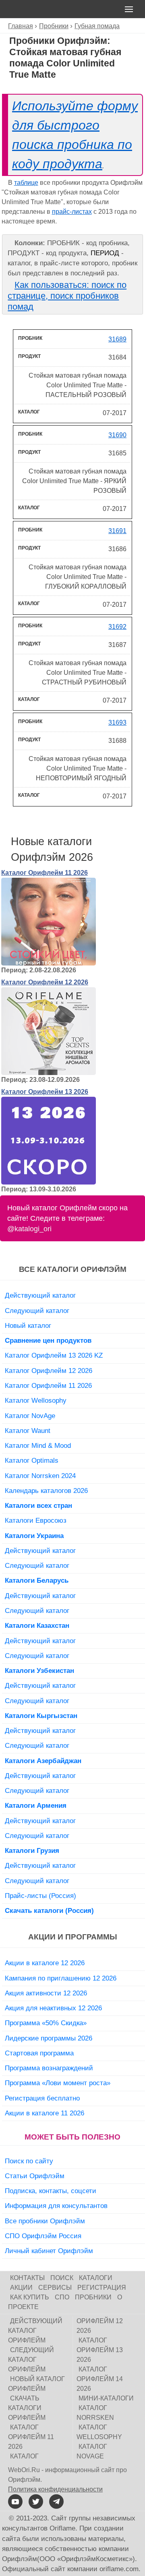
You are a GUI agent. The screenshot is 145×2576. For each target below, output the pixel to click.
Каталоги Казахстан (37, 1625)
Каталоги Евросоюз (36, 1520)
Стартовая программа (39, 2053)
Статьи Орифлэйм (35, 2176)
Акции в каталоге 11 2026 (45, 2113)
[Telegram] (56, 2502)
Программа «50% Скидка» (46, 2023)
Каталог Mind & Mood (38, 1445)
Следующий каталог (37, 1311)
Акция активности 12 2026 (46, 1993)
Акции (21, 2288)
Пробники (93, 2297)
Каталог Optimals (32, 1460)
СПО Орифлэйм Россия (43, 2236)
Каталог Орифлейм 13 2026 (45, 1092)
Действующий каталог (40, 1295)
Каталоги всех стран (38, 1505)
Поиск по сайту (29, 2161)
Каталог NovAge (30, 1416)
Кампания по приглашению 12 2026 (61, 1978)
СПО (62, 2297)
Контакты (27, 2278)
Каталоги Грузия (32, 1850)
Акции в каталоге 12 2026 (45, 1963)
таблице (26, 183)
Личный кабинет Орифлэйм (49, 2251)
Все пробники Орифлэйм (45, 2221)
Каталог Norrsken (95, 2413)
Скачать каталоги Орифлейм (27, 2408)
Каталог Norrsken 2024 (40, 1476)
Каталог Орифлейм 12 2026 (45, 982)
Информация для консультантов (56, 2206)
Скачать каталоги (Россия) (49, 1910)
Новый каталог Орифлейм (36, 2384)
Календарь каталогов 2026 (46, 1491)
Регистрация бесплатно (42, 2098)
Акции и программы (73, 1937)
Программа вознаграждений (49, 2068)
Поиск (62, 2278)
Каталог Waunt (28, 1431)
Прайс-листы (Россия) (40, 1896)
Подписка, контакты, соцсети (51, 2191)
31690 (117, 435)
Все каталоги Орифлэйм (73, 1269)
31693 (117, 723)
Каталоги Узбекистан (39, 1670)
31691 (117, 531)
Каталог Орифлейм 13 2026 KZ (54, 1355)
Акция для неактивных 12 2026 (53, 2008)
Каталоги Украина (34, 1536)
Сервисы (55, 2288)
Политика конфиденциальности (55, 2489)
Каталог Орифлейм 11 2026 (45, 873)
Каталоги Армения (36, 1805)
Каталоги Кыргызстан (41, 1716)
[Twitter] (36, 2502)
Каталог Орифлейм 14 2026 (100, 2379)
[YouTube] (15, 2502)
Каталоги (96, 2278)
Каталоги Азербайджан (43, 1761)
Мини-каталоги (106, 2398)
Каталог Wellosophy (36, 1400)
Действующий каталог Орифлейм (35, 2331)
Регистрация (102, 2288)
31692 (117, 627)
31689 (117, 339)
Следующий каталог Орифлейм (31, 2360)
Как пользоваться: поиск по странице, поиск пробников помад (67, 296)
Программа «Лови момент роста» (58, 2083)
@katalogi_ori (29, 1229)
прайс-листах (72, 212)
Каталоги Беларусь (37, 1580)
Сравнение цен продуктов (48, 1340)
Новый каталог (28, 1325)
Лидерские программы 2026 (49, 2038)
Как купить (30, 2297)
